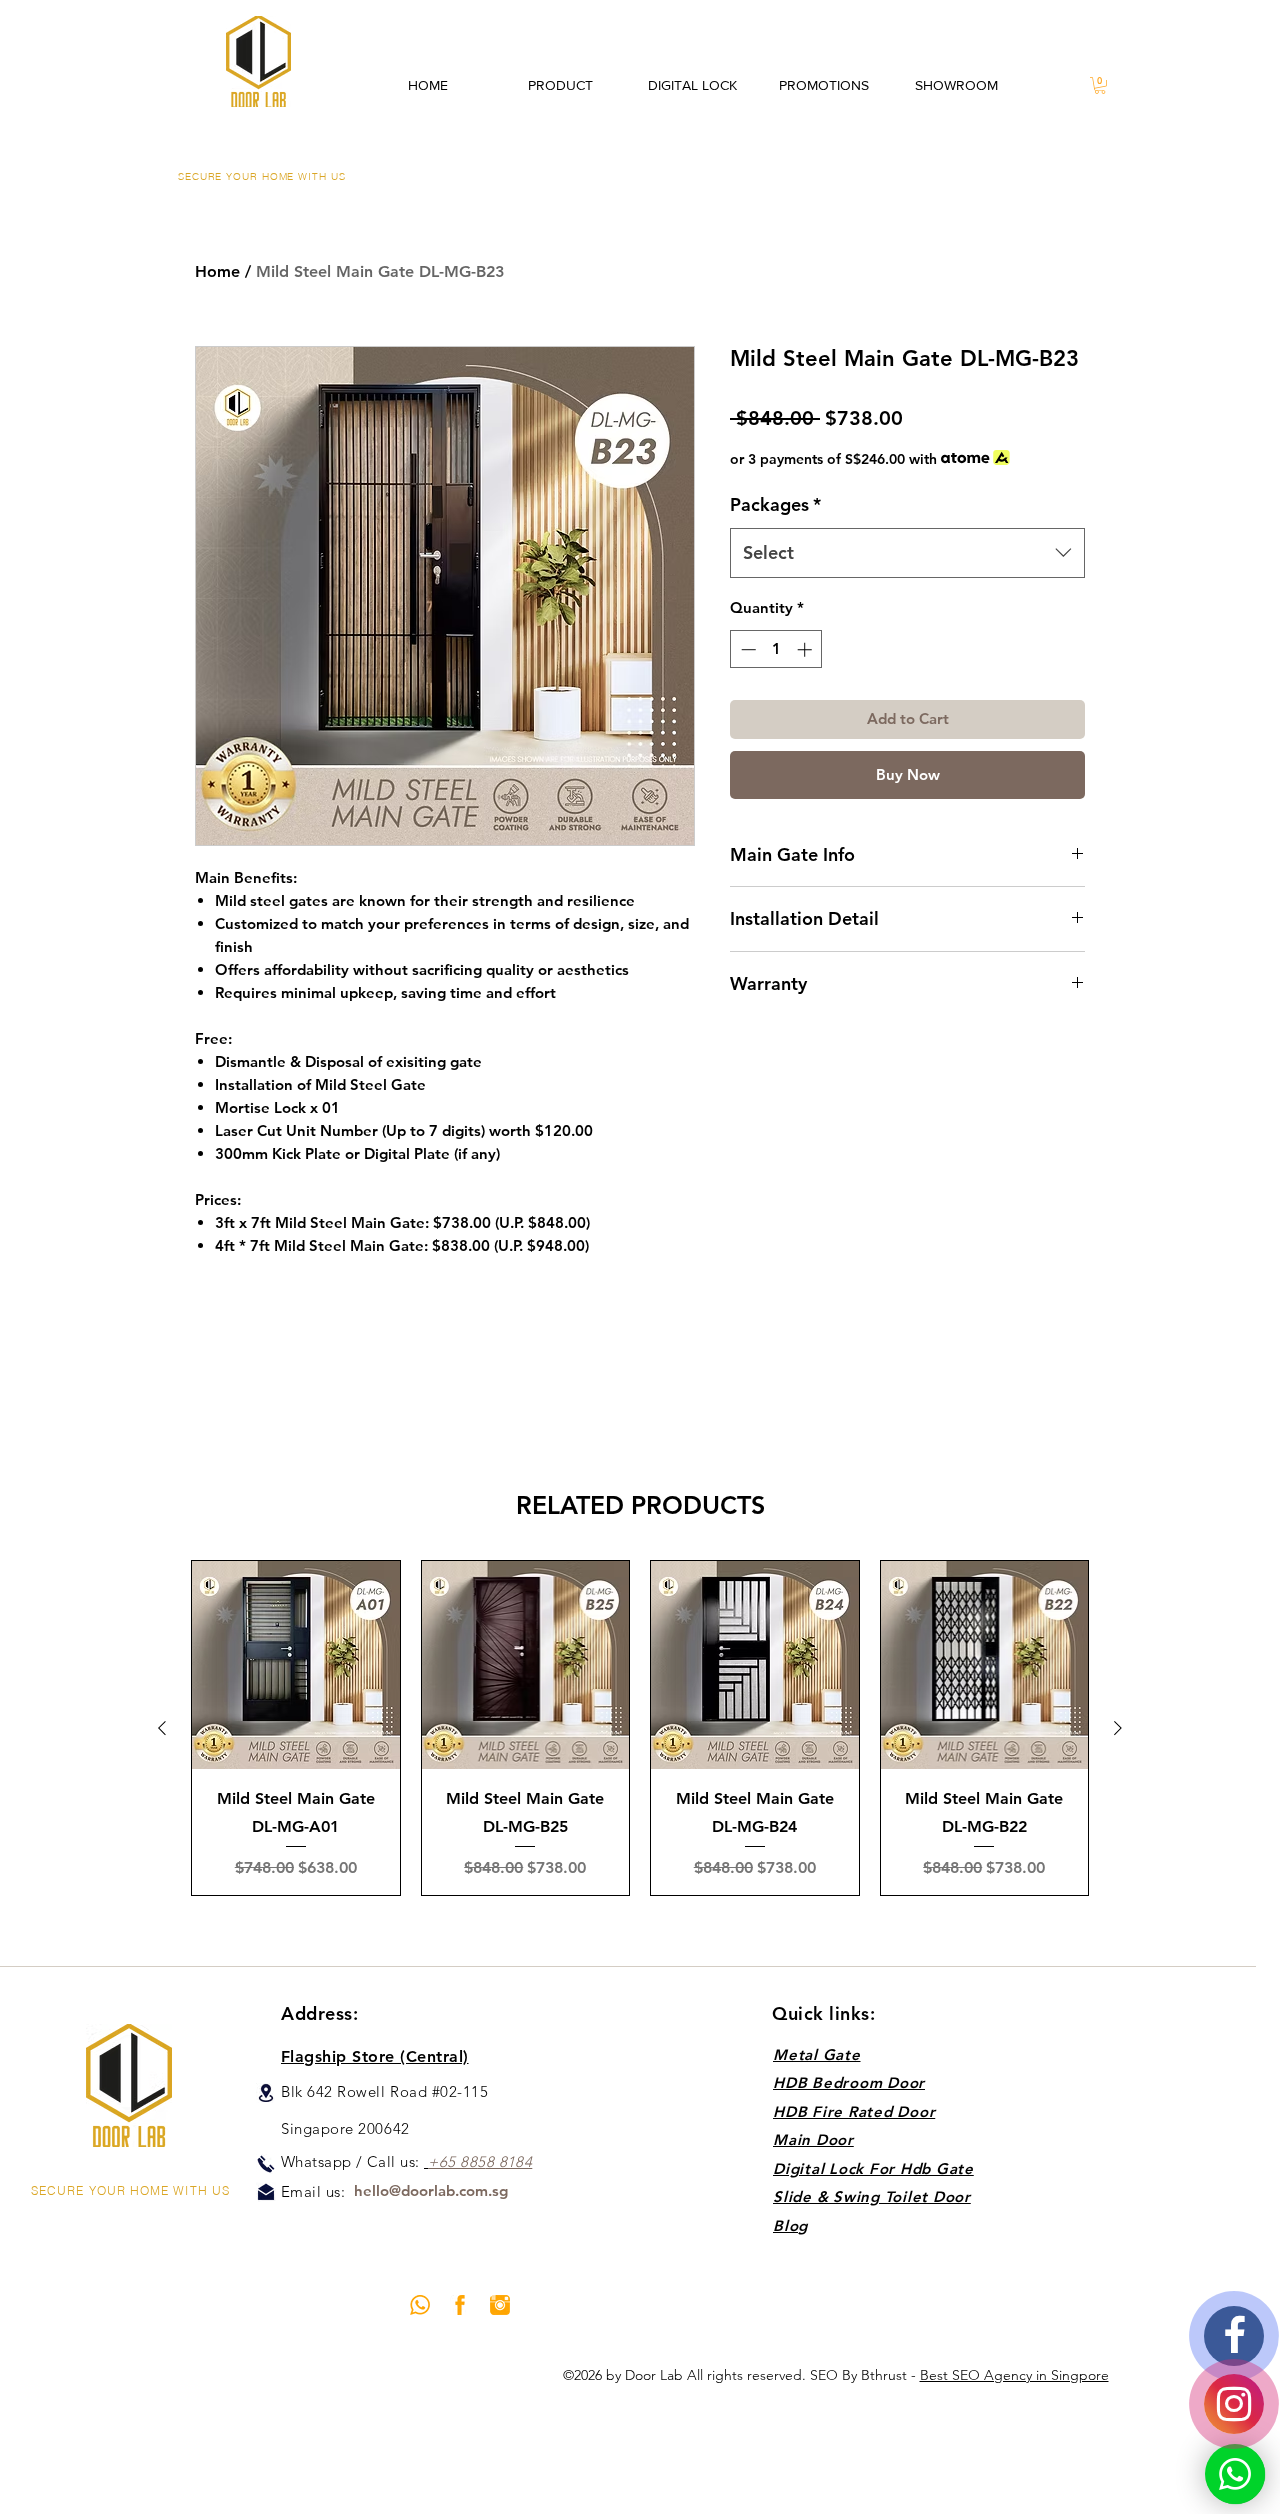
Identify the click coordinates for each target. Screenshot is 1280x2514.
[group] (640, 1728)
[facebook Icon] (460, 2305)
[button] (1100, 85)
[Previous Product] (162, 1728)
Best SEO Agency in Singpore (1014, 2375)
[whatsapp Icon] (420, 2305)
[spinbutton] (776, 649)
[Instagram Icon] (500, 2305)
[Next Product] (1118, 1728)
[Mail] (266, 2192)
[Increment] (806, 649)
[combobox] (907, 553)
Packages (775, 504)
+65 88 (452, 2161)
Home (217, 271)
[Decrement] (746, 649)
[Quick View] (296, 1665)
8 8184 (509, 2161)
